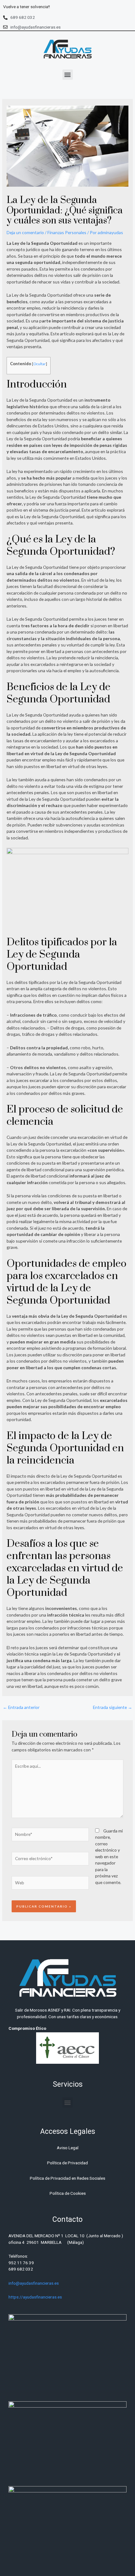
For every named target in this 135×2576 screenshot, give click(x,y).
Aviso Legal (68, 2148)
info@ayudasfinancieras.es (34, 2283)
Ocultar (40, 364)
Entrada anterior (21, 1707)
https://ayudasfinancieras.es (35, 2297)
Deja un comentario (25, 232)
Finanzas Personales (67, 232)
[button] (68, 75)
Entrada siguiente (113, 1707)
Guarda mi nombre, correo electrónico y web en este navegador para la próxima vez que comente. (109, 1856)
